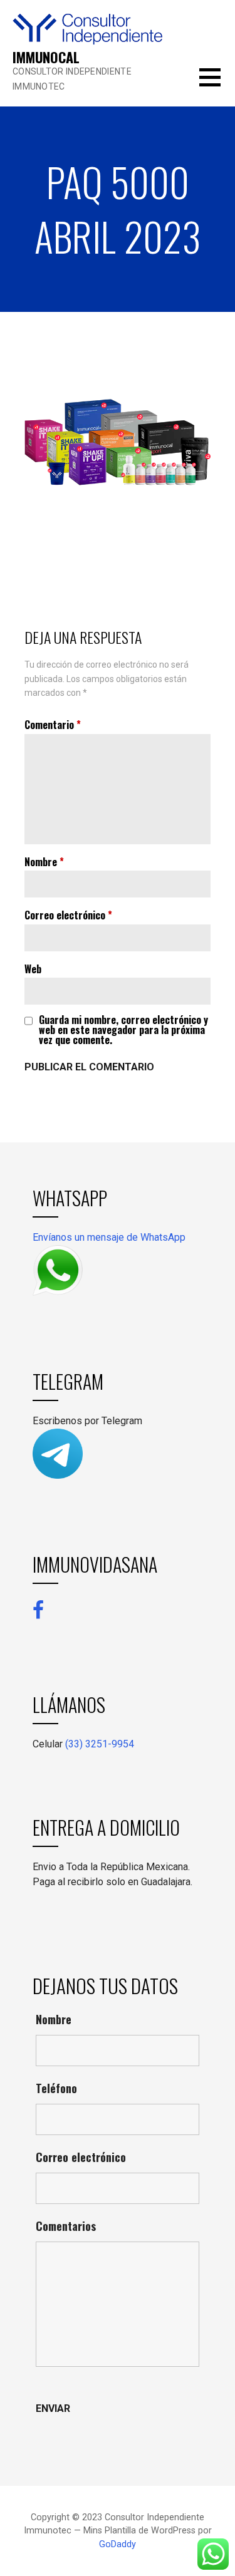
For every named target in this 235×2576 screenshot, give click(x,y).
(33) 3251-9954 (100, 1744)
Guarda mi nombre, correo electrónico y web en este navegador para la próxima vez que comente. (123, 1030)
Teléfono (56, 2088)
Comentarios (66, 2226)
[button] (217, 85)
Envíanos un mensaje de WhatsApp (109, 1237)
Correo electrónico (68, 915)
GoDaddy (118, 2544)
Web (33, 969)
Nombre (44, 862)
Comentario (53, 725)
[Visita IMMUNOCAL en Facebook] (38, 1609)
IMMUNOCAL (46, 57)
